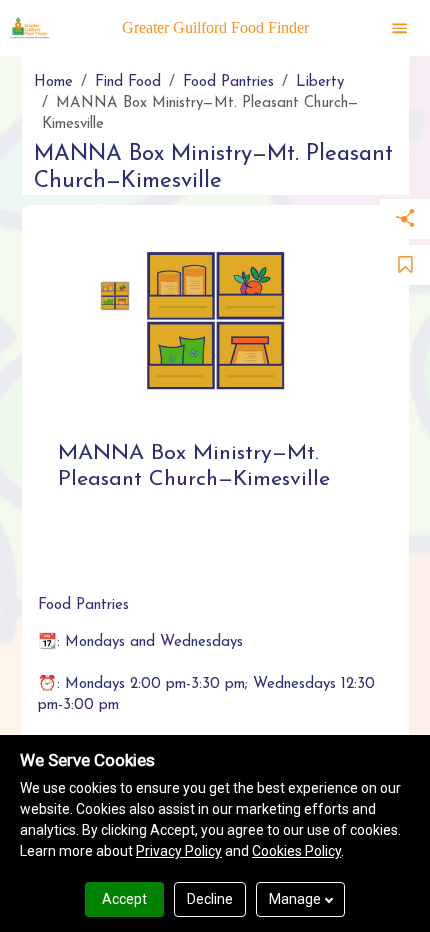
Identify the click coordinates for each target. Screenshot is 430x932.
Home (53, 82)
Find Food (128, 82)
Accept (124, 899)
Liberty (320, 82)
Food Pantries (228, 82)
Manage (295, 899)
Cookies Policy (296, 851)
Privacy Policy (179, 851)
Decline (210, 899)
